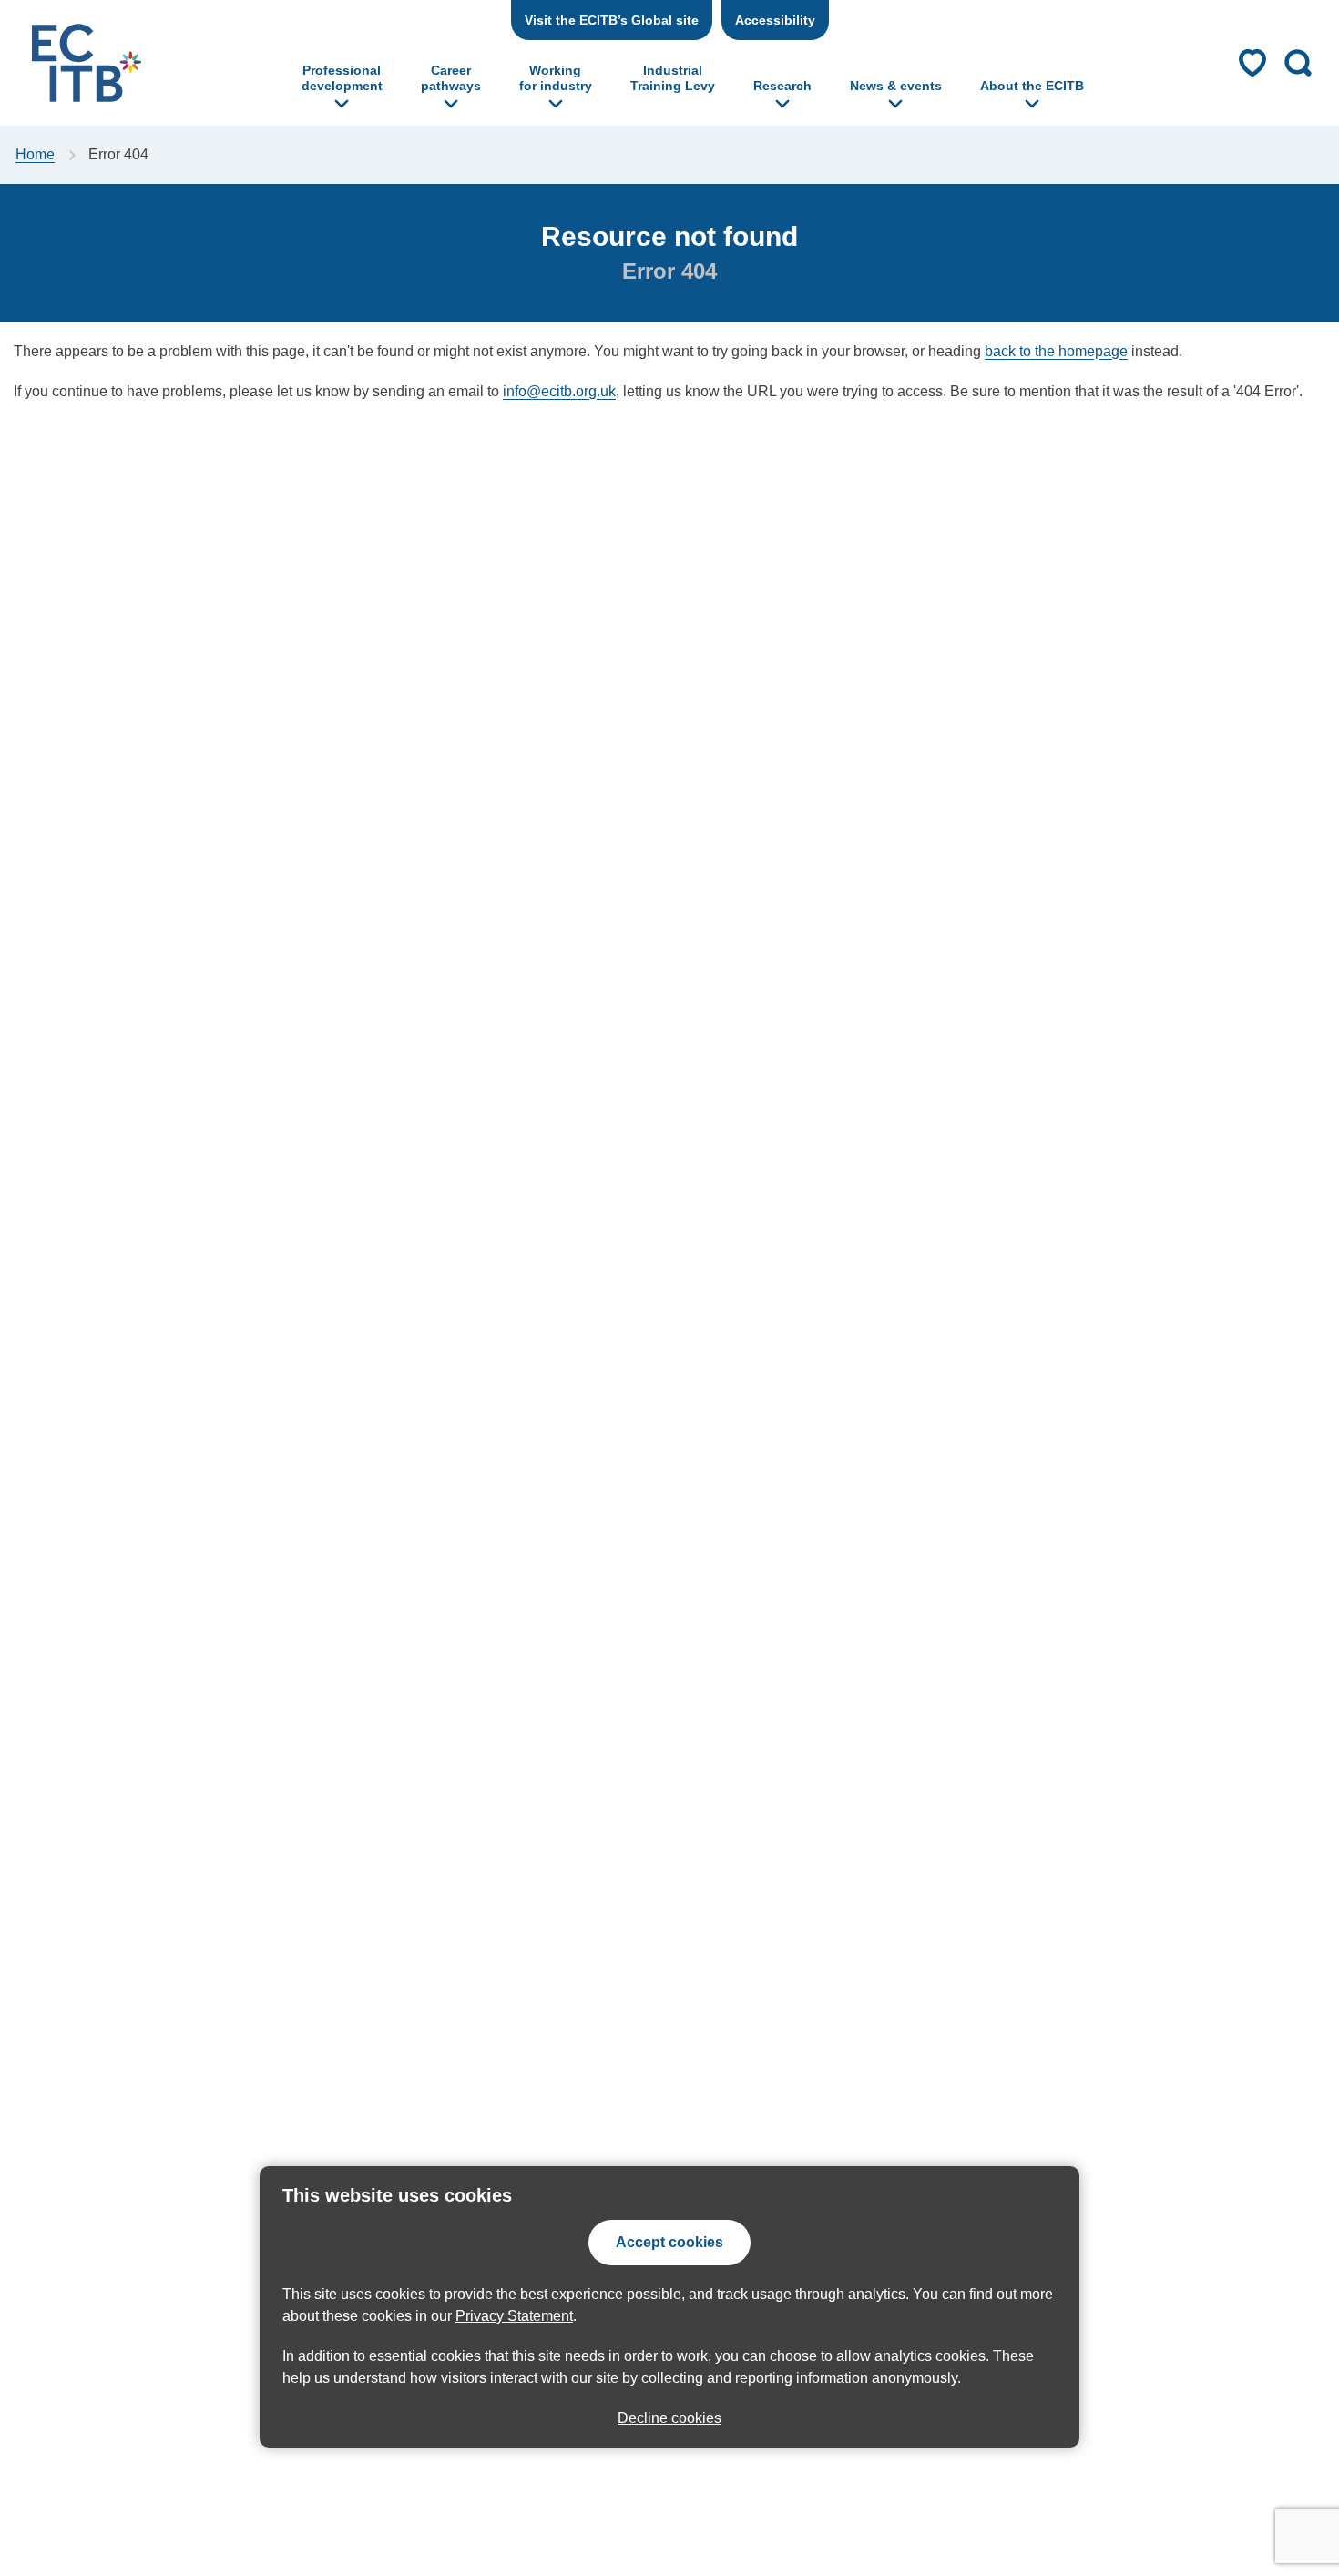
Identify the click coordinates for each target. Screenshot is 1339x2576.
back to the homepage (1056, 351)
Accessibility (775, 20)
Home (35, 154)
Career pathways (451, 78)
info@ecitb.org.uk (559, 391)
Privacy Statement (514, 2316)
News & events (896, 86)
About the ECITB (1032, 86)
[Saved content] (1252, 63)
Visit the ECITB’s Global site (612, 20)
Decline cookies (669, 2418)
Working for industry (556, 78)
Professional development (342, 78)
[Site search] (1298, 63)
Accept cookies (669, 2242)
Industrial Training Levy (673, 78)
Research (782, 86)
